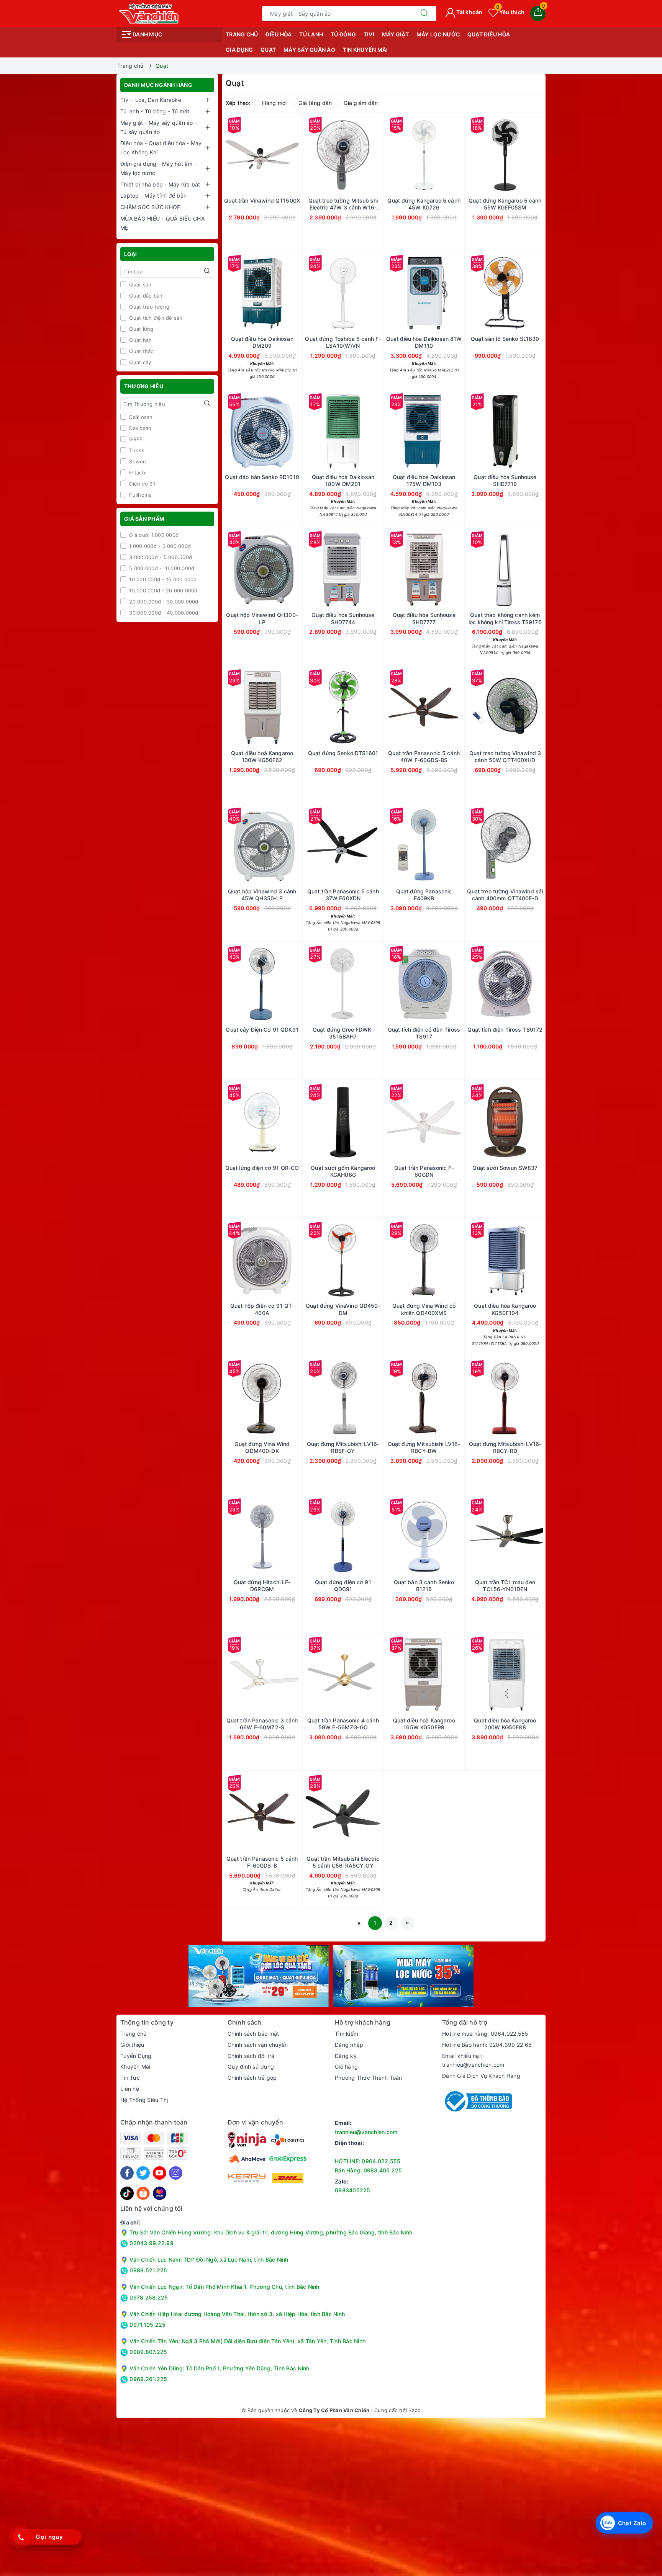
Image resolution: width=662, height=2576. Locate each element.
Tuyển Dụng (136, 2056)
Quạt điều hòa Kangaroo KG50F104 (505, 1309)
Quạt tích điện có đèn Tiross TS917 (424, 1033)
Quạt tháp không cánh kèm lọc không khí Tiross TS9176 (505, 618)
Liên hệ (130, 2089)
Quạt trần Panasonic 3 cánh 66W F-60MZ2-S (262, 1724)
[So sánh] (298, 155)
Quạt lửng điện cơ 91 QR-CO (262, 1168)
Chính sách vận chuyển (258, 2045)
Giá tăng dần (315, 103)
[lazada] (160, 2193)
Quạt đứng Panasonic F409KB (424, 895)
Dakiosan (139, 428)
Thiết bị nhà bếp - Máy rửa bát (160, 184)
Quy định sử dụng (251, 2067)
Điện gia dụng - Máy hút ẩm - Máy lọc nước (158, 168)
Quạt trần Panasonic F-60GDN (424, 1171)
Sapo (415, 2410)
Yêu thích (510, 12)
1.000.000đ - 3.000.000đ (159, 546)
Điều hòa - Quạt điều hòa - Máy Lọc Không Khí (161, 148)
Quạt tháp (141, 351)
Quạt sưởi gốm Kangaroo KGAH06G (343, 1171)
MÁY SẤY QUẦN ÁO (309, 50)
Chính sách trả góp (252, 2078)
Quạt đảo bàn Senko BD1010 (262, 477)
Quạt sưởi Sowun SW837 (505, 1168)
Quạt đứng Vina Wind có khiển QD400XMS (424, 1309)
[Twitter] (143, 2173)
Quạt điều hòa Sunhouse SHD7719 (505, 480)
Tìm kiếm (347, 2034)
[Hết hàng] (226, 155)
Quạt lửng (141, 329)
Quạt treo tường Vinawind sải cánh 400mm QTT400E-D (505, 895)
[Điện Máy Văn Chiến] (149, 13)
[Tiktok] (127, 2193)
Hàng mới (274, 103)
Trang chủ (242, 34)
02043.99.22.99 (151, 2243)
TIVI (369, 34)
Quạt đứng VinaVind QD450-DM (343, 1309)
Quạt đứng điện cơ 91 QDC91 (343, 1586)
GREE (135, 439)
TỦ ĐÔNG (343, 34)
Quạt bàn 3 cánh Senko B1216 (424, 1586)
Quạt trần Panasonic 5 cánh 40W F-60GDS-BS (424, 756)
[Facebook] (127, 2173)
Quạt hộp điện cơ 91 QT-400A (262, 1309)
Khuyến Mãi (135, 2067)
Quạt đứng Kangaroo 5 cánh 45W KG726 (424, 204)
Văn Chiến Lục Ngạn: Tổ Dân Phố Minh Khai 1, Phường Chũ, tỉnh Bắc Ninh (224, 2287)
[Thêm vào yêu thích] (243, 155)
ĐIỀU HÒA (279, 34)
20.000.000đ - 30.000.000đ (163, 602)
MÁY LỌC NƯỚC (438, 34)
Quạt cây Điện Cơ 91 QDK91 (262, 1030)
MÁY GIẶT (395, 34)
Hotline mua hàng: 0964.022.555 (485, 2034)
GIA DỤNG (239, 50)
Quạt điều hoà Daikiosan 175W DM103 (424, 480)
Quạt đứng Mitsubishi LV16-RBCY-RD (505, 1447)
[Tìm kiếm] (424, 13)
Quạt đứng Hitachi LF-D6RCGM (262, 1586)
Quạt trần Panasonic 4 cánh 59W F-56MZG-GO (343, 1724)
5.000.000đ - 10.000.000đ (161, 568)
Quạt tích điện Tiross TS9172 (505, 1030)
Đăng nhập (349, 2045)
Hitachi (137, 473)
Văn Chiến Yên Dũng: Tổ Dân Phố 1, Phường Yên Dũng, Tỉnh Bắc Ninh (219, 2368)
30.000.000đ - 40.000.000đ (163, 613)
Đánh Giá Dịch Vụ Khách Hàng (481, 2076)
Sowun (137, 461)
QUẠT (268, 50)
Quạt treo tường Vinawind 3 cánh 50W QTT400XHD (505, 756)
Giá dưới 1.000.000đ (153, 535)
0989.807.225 (147, 2352)
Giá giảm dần (361, 103)
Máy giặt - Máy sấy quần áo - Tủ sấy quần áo (159, 127)
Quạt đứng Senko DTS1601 (343, 753)
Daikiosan (140, 417)
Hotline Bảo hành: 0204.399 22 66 (487, 2045)
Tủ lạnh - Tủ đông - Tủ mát (155, 111)
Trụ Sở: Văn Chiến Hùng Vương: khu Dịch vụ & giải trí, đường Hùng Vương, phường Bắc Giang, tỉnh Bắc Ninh (270, 2232)
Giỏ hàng (346, 2067)
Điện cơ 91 (141, 484)
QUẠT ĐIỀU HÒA (489, 34)
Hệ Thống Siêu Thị (144, 2100)
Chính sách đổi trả (251, 2056)
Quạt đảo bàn (145, 296)
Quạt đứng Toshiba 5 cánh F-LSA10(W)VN (343, 342)
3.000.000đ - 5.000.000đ (160, 557)
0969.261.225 (147, 2379)
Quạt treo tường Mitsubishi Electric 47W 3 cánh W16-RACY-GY (343, 204)
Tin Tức (130, 2078)
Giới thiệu (132, 2045)
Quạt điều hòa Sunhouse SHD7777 (424, 618)
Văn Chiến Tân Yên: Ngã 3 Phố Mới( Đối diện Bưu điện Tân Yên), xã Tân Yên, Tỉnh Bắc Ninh (247, 2341)
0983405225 (353, 2190)
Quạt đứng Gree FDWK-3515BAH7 (343, 1033)
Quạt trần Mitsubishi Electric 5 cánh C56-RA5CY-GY (343, 1862)
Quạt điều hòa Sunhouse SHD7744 (343, 618)
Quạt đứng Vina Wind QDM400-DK (262, 1447)
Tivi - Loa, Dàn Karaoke (151, 100)
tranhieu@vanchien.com (366, 2132)
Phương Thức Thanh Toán (369, 2078)
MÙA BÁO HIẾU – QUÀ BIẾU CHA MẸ (162, 223)
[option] (259, 1976)
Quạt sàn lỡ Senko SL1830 (505, 339)
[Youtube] (160, 2173)
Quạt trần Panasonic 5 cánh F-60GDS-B (262, 1862)
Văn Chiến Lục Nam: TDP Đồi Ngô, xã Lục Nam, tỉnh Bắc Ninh (209, 2260)
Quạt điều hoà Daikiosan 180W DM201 (343, 480)
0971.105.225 (147, 2325)
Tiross (136, 450)
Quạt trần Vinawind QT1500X (262, 200)
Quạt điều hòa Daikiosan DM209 (262, 342)
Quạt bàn (140, 340)
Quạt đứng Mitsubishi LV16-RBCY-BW (424, 1447)
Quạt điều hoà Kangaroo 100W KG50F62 (262, 756)
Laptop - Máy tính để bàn (153, 195)
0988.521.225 (147, 2270)
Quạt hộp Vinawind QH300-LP (262, 618)
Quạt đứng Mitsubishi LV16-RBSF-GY (343, 1447)
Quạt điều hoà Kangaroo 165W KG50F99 (424, 1724)
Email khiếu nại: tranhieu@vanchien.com (473, 2060)
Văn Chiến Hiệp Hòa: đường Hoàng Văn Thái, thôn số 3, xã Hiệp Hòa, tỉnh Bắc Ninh (237, 2314)
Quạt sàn (139, 285)
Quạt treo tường (148, 307)
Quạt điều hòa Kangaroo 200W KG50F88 (505, 1724)
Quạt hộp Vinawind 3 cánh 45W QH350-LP (262, 895)
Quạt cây (139, 362)
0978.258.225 (148, 2297)
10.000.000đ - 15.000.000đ (162, 579)
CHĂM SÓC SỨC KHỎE (150, 207)
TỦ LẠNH (311, 34)
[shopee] (143, 2193)
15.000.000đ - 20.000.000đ (163, 590)
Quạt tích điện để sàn (155, 318)
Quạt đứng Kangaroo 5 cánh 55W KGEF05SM (505, 204)
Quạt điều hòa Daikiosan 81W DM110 (424, 342)
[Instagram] (176, 2173)
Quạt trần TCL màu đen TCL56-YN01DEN (505, 1586)
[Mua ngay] (388, 155)
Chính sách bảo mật (253, 2034)
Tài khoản (469, 12)
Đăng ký (346, 2056)
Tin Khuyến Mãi (365, 50)
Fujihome (140, 495)
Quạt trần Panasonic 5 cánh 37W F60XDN (343, 895)
